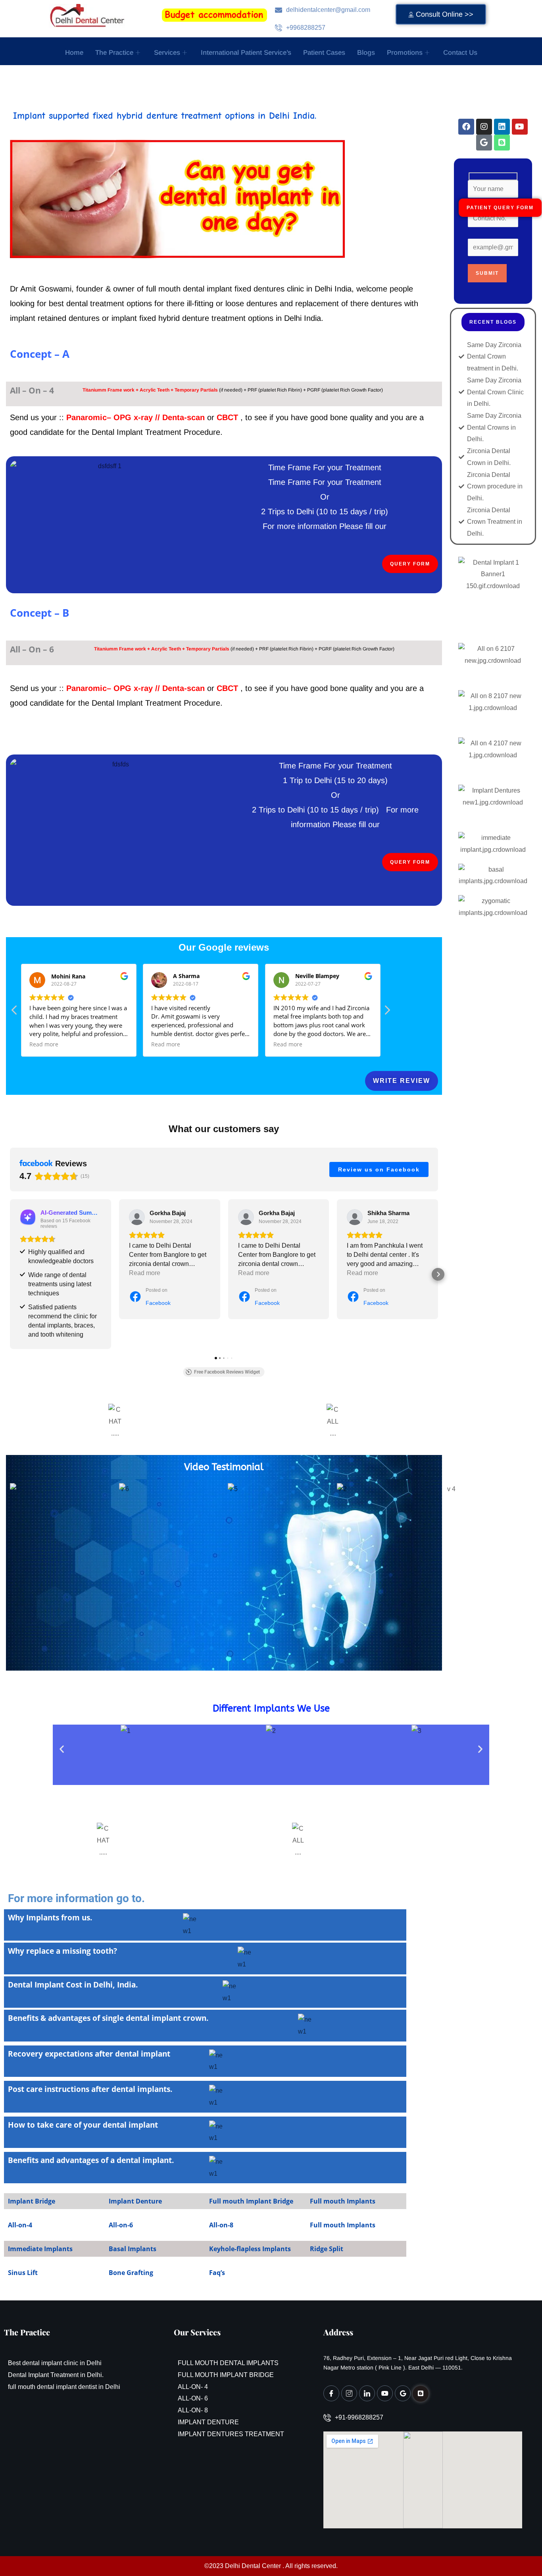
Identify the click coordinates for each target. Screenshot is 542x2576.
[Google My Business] (403, 2393)
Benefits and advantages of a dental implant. (91, 2160)
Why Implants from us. (50, 1918)
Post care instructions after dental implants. (90, 2089)
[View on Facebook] (137, 1217)
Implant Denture (135, 2201)
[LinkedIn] (367, 2393)
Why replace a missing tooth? (62, 1951)
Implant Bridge (32, 2201)
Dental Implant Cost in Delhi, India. (73, 1985)
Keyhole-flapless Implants (250, 2249)
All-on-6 (121, 2225)
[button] (387, 1012)
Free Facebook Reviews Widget (227, 1372)
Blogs (366, 53)
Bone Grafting (131, 2273)
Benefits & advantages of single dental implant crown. (108, 2018)
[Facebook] (331, 2393)
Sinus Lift (23, 2273)
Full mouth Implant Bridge (251, 2201)
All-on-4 (20, 2225)
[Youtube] (385, 2393)
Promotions (405, 53)
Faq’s (217, 2273)
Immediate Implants (40, 2249)
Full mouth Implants (343, 2201)
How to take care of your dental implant (83, 2125)
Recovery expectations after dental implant (89, 2054)
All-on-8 (221, 2225)
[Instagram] (349, 2393)
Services (167, 53)
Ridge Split (327, 2249)
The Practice (114, 53)
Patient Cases (324, 53)
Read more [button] (44, 1044)
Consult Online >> (445, 14)
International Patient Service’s (246, 53)
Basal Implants (133, 2249)
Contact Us (460, 53)
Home (74, 53)
